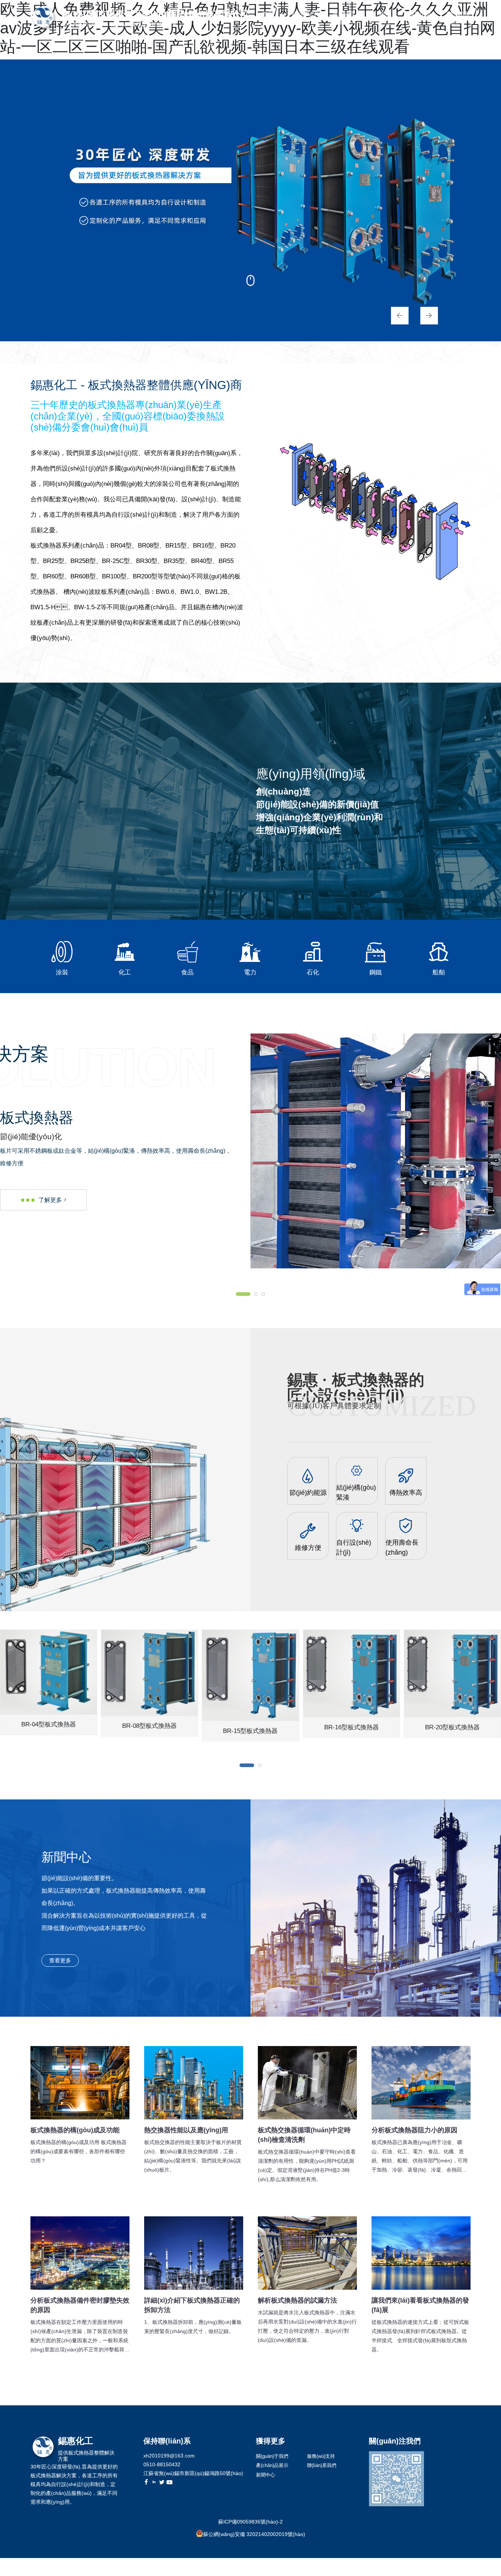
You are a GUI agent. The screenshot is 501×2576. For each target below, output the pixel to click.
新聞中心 (384, 18)
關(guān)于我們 (305, 18)
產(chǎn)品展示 (343, 18)
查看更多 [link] (60, 1960)
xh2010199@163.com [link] (169, 2456)
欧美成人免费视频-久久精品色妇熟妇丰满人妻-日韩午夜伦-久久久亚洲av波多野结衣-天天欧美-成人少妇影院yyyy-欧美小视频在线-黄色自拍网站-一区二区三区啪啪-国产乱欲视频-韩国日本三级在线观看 (228, 2572)
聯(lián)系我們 (458, 18)
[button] (396, 315)
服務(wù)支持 (420, 18)
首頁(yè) (268, 18)
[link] (376, 1908)
